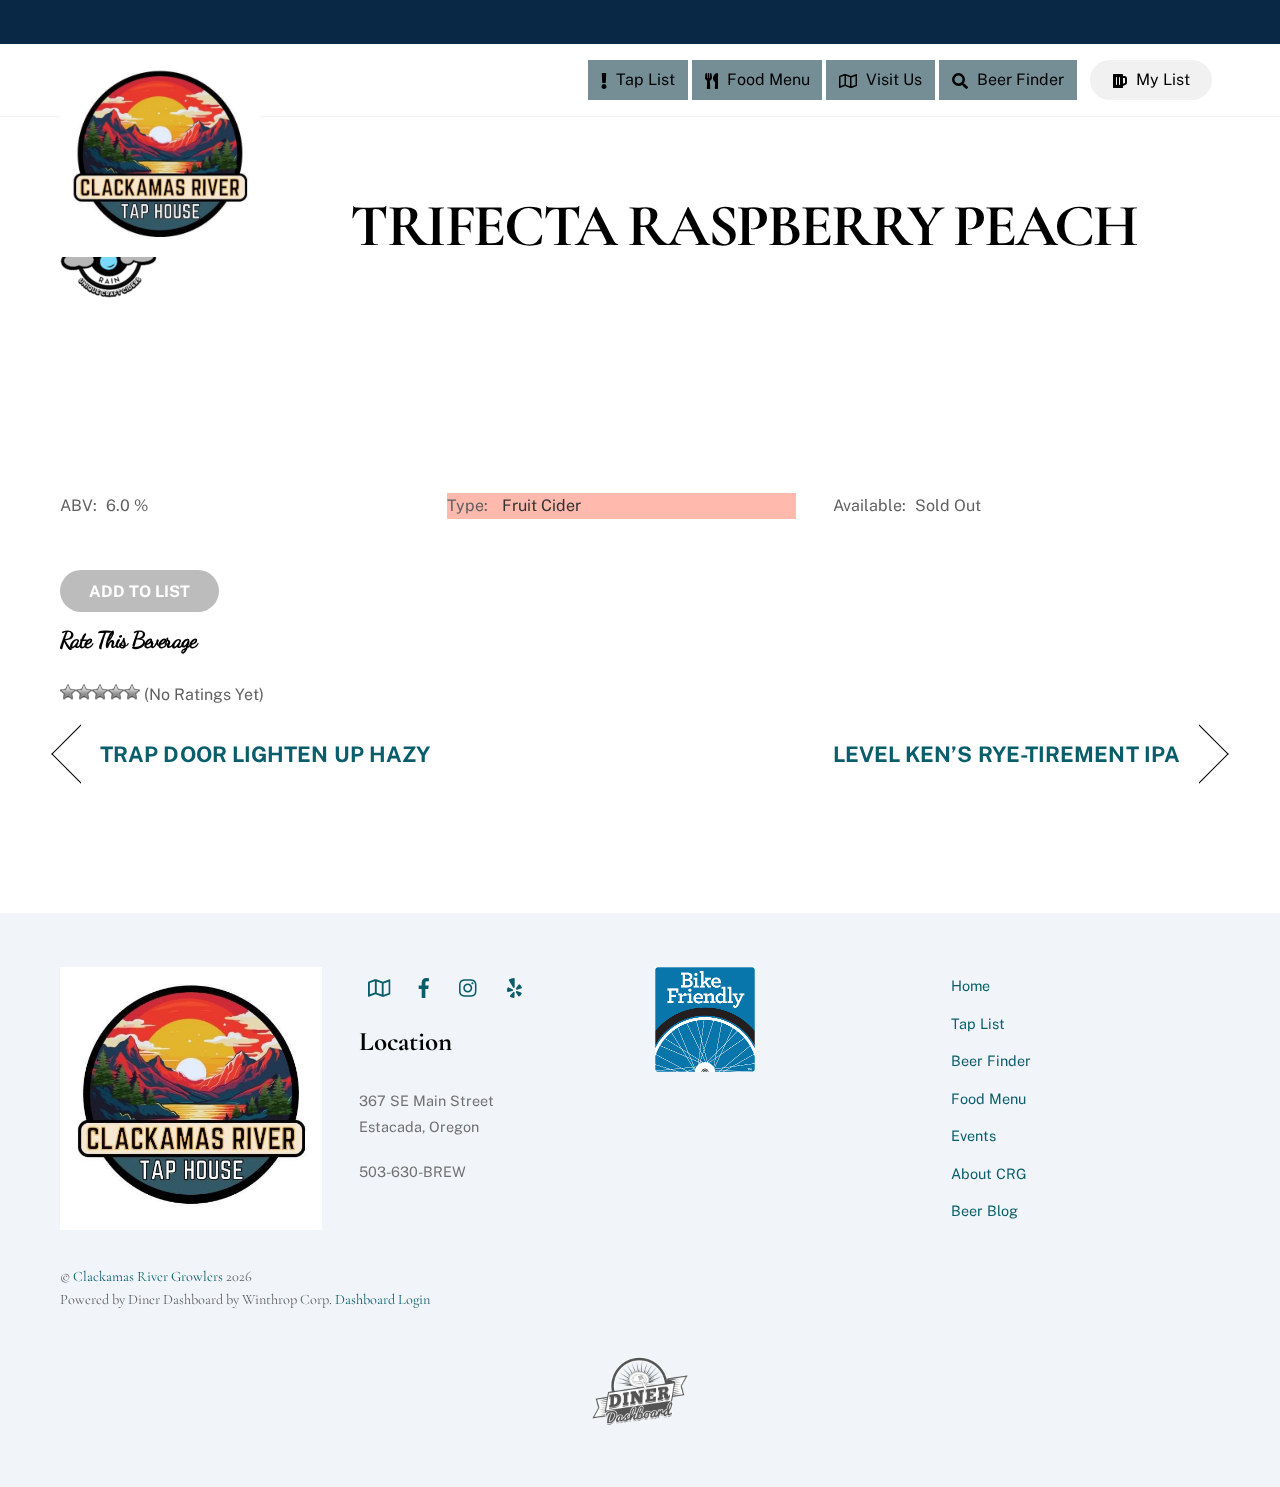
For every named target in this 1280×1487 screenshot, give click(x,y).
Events (973, 1135)
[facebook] (424, 985)
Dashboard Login (382, 1299)
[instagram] (469, 985)
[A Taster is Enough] (84, 692)
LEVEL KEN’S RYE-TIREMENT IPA (1006, 754)
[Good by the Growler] (116, 692)
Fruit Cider (541, 505)
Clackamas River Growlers (148, 1276)
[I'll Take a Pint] (100, 692)
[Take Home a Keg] (132, 692)
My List (1161, 79)
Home (970, 985)
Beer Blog (984, 1210)
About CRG (989, 1173)
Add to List (139, 591)
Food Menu (766, 79)
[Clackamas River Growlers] (160, 247)
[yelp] (514, 985)
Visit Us (892, 79)
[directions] (379, 985)
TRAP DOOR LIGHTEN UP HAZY (265, 754)
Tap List (643, 79)
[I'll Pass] (68, 692)
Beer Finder (1018, 79)
